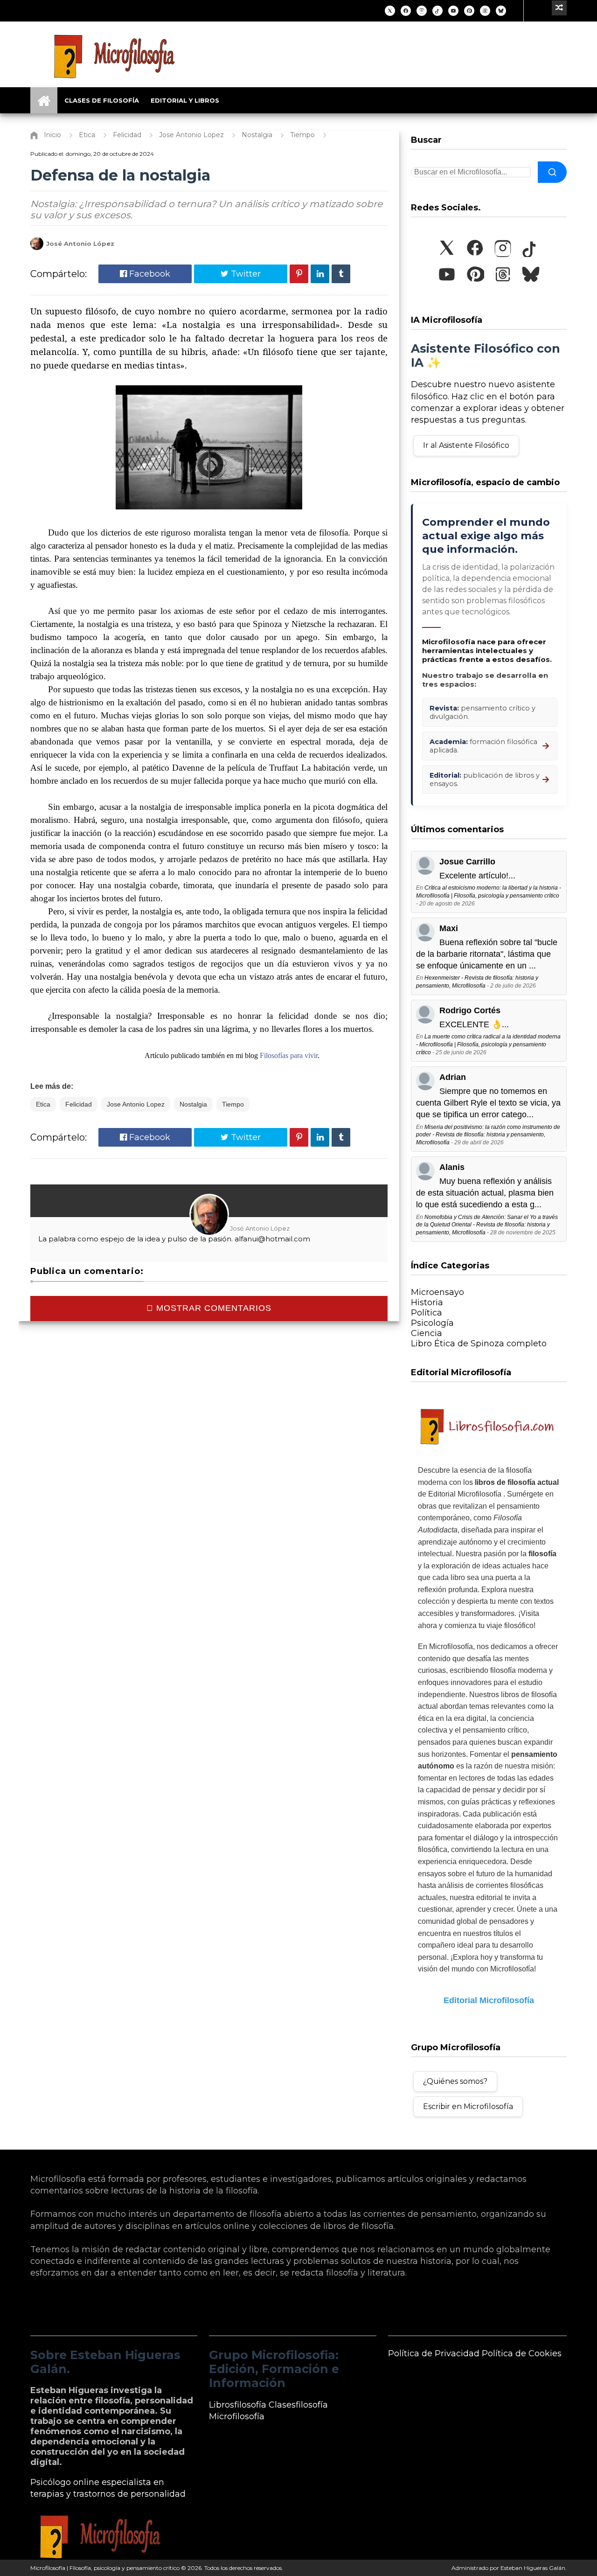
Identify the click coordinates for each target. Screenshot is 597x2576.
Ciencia (427, 1333)
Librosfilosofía (238, 2405)
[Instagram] (422, 11)
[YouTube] (453, 11)
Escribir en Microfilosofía (468, 2106)
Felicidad (79, 1104)
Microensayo (437, 1292)
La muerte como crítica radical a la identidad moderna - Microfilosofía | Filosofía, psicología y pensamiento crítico (488, 1044)
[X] (390, 11)
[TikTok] (437, 11)
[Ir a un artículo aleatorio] (559, 8)
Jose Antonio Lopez (136, 1104)
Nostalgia (193, 1104)
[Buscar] (552, 172)
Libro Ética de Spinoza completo (479, 1344)
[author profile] (37, 248)
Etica (43, 1104)
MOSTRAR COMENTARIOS (212, 1308)
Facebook (149, 274)
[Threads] (485, 11)
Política (427, 1313)
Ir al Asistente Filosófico (466, 445)
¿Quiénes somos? (455, 2081)
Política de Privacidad (434, 2353)
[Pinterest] (469, 11)
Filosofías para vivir (289, 1055)
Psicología (432, 1323)
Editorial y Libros (185, 100)
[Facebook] (406, 11)
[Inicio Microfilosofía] (44, 100)
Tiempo (233, 1104)
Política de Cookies (522, 2353)
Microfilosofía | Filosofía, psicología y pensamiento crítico (105, 2568)
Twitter (245, 274)
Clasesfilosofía (298, 2405)
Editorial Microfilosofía (489, 2000)
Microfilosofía (237, 2416)
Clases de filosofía (102, 100)
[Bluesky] (501, 11)
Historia (427, 1302)
